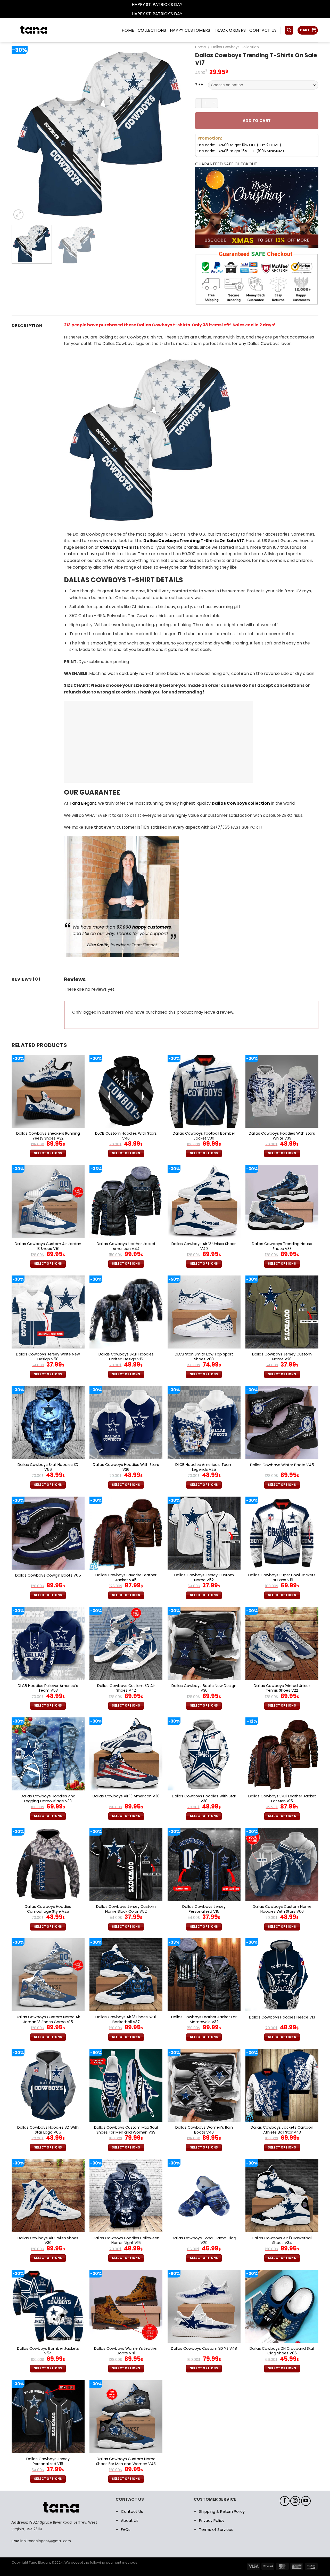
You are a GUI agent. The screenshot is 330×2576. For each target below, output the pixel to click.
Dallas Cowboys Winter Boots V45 (282, 1465)
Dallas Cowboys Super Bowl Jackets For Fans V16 (282, 1577)
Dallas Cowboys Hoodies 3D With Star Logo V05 (48, 2130)
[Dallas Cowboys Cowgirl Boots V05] (48, 1533)
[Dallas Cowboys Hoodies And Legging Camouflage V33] (48, 1754)
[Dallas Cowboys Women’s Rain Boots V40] (204, 2085)
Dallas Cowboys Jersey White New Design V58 (48, 1357)
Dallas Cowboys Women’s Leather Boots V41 (126, 2351)
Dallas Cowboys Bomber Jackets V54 (48, 2351)
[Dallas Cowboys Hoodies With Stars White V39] (282, 1091)
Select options (48, 1153)
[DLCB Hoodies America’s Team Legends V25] (204, 1422)
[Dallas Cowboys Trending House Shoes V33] (282, 1202)
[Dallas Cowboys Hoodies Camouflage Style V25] (48, 1864)
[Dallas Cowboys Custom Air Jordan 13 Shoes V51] (48, 1202)
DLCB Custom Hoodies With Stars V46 (126, 1136)
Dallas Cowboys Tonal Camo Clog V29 (204, 2240)
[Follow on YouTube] (306, 2501)
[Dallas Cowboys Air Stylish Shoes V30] (48, 2196)
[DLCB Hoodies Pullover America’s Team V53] (48, 1644)
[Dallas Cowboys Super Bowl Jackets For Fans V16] (282, 1533)
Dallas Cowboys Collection (235, 47)
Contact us (263, 30)
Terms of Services (216, 2529)
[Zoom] (18, 215)
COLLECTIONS (152, 30)
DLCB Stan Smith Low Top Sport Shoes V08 (204, 1357)
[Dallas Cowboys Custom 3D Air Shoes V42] (126, 1644)
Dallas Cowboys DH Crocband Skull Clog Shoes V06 (282, 2351)
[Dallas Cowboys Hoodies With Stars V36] (126, 1422)
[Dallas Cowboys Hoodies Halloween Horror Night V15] (126, 2196)
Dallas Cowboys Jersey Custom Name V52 (204, 1577)
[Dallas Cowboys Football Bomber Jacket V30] (204, 1091)
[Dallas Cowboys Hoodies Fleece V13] (282, 1975)
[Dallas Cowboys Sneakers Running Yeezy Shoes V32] (48, 1091)
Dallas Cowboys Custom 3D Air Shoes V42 (126, 1688)
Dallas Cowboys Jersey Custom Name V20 (282, 1357)
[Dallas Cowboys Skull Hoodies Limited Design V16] (126, 1312)
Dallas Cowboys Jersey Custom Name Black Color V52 (126, 1909)
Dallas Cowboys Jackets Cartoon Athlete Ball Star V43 (282, 2130)
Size (199, 84)
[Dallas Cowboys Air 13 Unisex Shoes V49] (204, 1202)
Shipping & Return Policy (222, 2511)
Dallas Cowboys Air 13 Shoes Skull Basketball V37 (126, 2019)
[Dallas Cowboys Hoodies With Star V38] (204, 1754)
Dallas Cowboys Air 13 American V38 (126, 1796)
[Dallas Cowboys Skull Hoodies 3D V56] (48, 1422)
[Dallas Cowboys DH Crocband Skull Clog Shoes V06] (282, 2306)
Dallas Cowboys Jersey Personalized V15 (204, 1909)
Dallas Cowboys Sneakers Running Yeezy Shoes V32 (48, 1136)
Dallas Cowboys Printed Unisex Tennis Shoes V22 (282, 1688)
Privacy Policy (212, 2520)
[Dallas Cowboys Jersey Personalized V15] (204, 1864)
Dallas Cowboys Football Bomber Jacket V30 (204, 1136)
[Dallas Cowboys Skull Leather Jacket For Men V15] (282, 1754)
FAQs (126, 2529)
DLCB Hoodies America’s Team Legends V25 (204, 1467)
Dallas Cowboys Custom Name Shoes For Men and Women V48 (126, 2461)
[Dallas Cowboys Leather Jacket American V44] (126, 1202)
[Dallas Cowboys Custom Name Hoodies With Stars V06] (282, 1864)
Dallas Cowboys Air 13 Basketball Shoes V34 (282, 2240)
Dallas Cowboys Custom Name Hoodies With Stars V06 (282, 1909)
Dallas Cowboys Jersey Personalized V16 (48, 2461)
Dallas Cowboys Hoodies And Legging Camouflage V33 (48, 1799)
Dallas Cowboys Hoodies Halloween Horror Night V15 (126, 2240)
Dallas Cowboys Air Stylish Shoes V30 (48, 2240)
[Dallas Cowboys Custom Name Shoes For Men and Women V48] (126, 2417)
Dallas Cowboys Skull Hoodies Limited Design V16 (126, 1357)
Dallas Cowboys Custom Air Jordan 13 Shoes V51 (48, 1246)
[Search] (289, 30)
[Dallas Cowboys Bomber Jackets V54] (48, 2306)
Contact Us (132, 2511)
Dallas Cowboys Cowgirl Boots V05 (48, 1575)
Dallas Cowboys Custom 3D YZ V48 (204, 2349)
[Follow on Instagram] (295, 2501)
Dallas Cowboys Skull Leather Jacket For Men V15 (282, 1799)
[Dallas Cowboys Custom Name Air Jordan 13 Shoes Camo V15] (48, 1975)
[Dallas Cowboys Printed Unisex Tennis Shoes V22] (282, 1644)
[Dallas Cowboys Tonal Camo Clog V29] (204, 2196)
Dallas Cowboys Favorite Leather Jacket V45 (126, 1577)
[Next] (177, 133)
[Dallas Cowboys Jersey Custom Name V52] (204, 1533)
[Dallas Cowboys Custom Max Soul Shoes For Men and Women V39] (126, 2085)
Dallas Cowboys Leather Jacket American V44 (126, 1246)
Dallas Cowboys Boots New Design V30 (204, 1688)
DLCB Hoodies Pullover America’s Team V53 (48, 1688)
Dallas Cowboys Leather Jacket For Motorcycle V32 (204, 2019)
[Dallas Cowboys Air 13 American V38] (126, 1754)
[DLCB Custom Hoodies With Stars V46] (126, 1091)
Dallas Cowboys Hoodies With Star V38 (204, 1799)
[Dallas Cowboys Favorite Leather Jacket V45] (126, 1533)
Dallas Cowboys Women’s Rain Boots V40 (204, 2130)
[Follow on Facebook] (285, 2501)
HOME (128, 30)
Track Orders (230, 30)
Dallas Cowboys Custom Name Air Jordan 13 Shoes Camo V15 (48, 2019)
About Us (130, 2520)
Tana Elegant (83, 803)
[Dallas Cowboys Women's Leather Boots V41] (126, 2306)
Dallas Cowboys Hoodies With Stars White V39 (282, 1136)
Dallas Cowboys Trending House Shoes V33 (282, 1246)
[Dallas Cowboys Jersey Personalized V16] (48, 2417)
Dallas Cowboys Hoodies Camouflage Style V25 (48, 1909)
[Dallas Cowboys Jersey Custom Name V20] (282, 1312)
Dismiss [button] (191, 5)
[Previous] (22, 133)
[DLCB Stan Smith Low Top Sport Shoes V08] (204, 1312)
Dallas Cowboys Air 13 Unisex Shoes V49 (204, 1246)
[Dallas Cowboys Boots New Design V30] (204, 1644)
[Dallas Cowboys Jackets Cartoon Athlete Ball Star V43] (282, 2085)
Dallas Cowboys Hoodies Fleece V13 (282, 2017)
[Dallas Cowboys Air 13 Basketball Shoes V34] (282, 2196)
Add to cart (257, 121)
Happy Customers (190, 30)
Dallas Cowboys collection (241, 803)
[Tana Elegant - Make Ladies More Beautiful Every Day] (45, 30)
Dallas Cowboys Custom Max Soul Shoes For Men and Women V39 (126, 2130)
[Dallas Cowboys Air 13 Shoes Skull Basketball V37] (126, 1975)
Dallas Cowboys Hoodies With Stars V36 (126, 1467)
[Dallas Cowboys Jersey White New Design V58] (48, 1312)
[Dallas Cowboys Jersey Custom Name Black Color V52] (126, 1864)
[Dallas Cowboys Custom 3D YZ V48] (204, 2306)
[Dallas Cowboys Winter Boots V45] (282, 1422)
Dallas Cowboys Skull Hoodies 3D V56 (48, 1467)
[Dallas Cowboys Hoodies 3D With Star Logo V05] (48, 2085)
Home (201, 47)
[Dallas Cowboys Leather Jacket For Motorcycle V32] (204, 1975)
